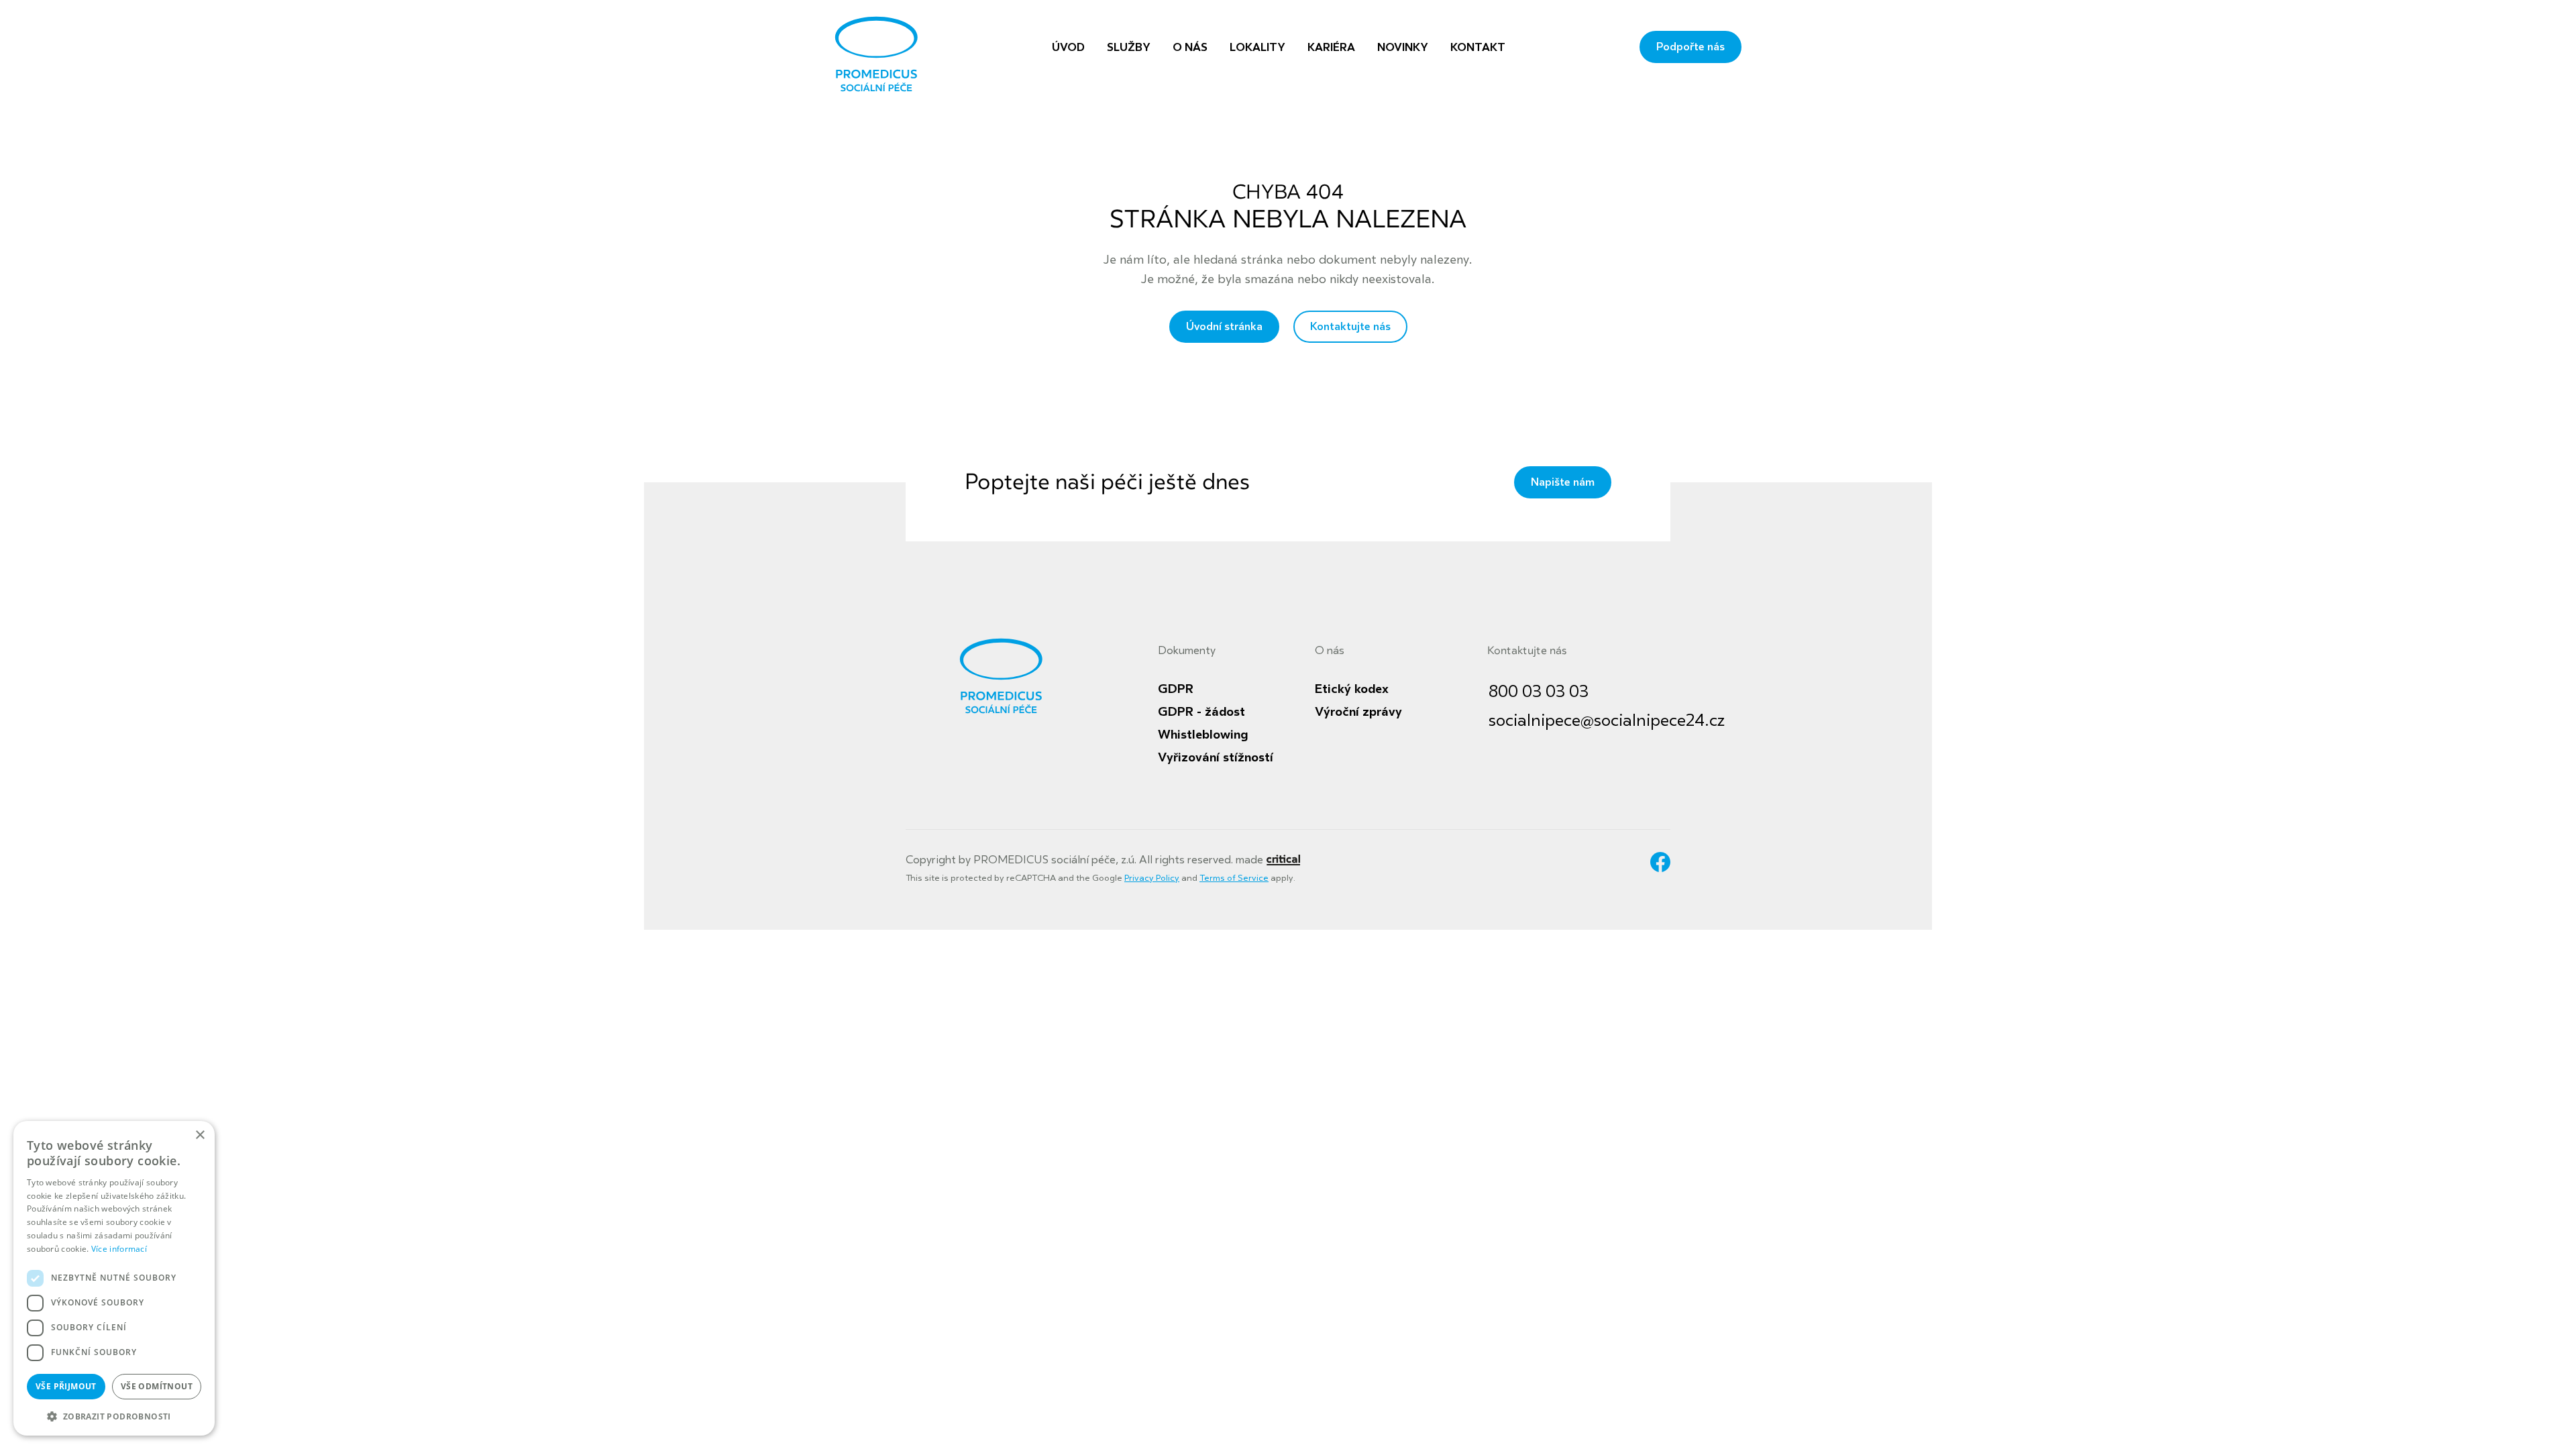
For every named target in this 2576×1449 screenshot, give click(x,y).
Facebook (1660, 862)
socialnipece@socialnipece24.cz (1607, 721)
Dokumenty (1187, 651)
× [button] (200, 1135)
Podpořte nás (1690, 47)
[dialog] (114, 1278)
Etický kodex (1352, 689)
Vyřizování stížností (1216, 757)
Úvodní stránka (1224, 327)
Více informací (119, 1249)
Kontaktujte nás (1350, 327)
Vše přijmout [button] (66, 1386)
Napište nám (1563, 482)
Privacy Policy (1152, 878)
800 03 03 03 (1539, 692)
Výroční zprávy (1358, 712)
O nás (1330, 651)
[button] (114, 1415)
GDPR (1176, 689)
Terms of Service (1234, 878)
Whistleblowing (1203, 735)
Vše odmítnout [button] (157, 1386)
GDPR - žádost (1201, 712)
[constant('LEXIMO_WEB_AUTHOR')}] (1283, 860)
